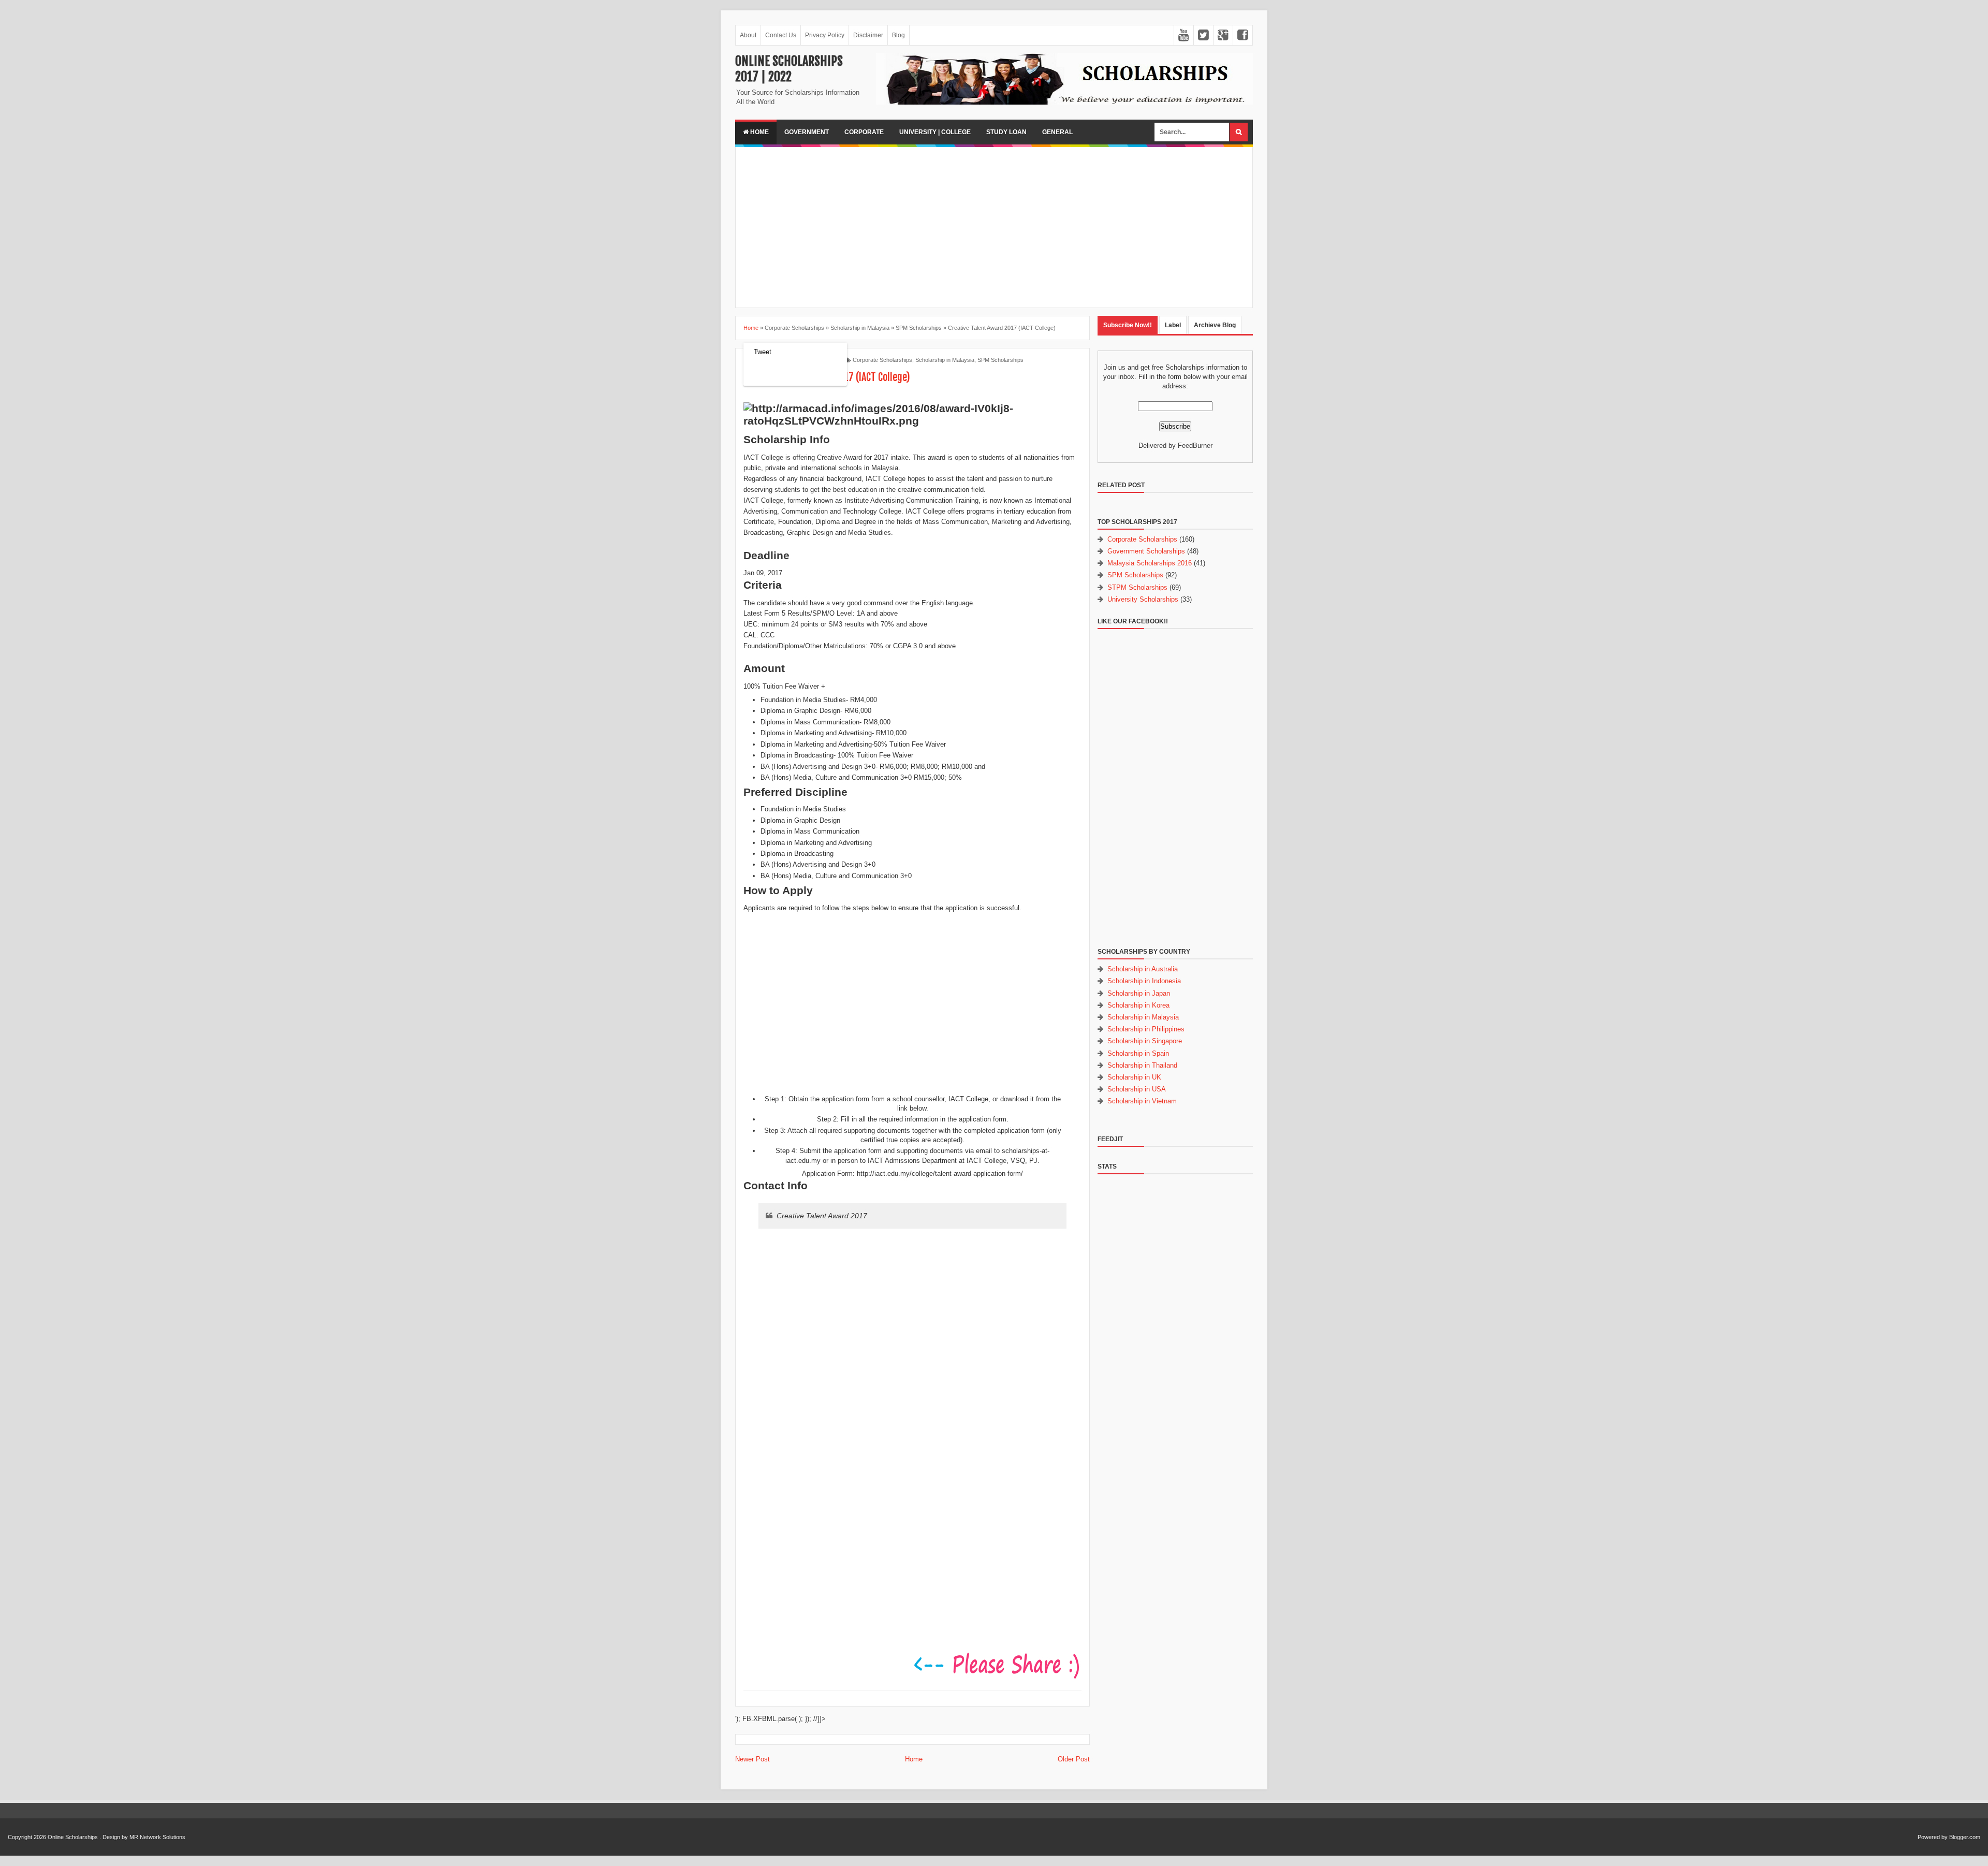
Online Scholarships (73, 1837)
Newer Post (752, 1759)
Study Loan (1006, 132)
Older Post (1074, 1759)
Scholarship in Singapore (1145, 1041)
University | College (935, 132)
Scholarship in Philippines (1146, 1029)
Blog (898, 35)
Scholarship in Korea (1138, 1005)
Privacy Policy (825, 35)
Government (807, 132)
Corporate (864, 132)
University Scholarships (1143, 599)
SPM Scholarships (1000, 360)
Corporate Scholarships (882, 360)
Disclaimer (868, 35)
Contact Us (781, 35)
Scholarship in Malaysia (945, 360)
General (1057, 132)
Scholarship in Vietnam (1142, 1101)
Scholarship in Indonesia (1144, 981)
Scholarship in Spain (1138, 1053)
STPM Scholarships (1137, 587)
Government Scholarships (1146, 551)
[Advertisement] (994, 227)
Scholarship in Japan (1139, 993)
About (748, 35)
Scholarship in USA (1137, 1089)
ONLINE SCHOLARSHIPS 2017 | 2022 (789, 69)
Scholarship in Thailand (1142, 1065)
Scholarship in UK (1134, 1077)
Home (759, 132)
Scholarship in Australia (1143, 969)
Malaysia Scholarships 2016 (1150, 563)
